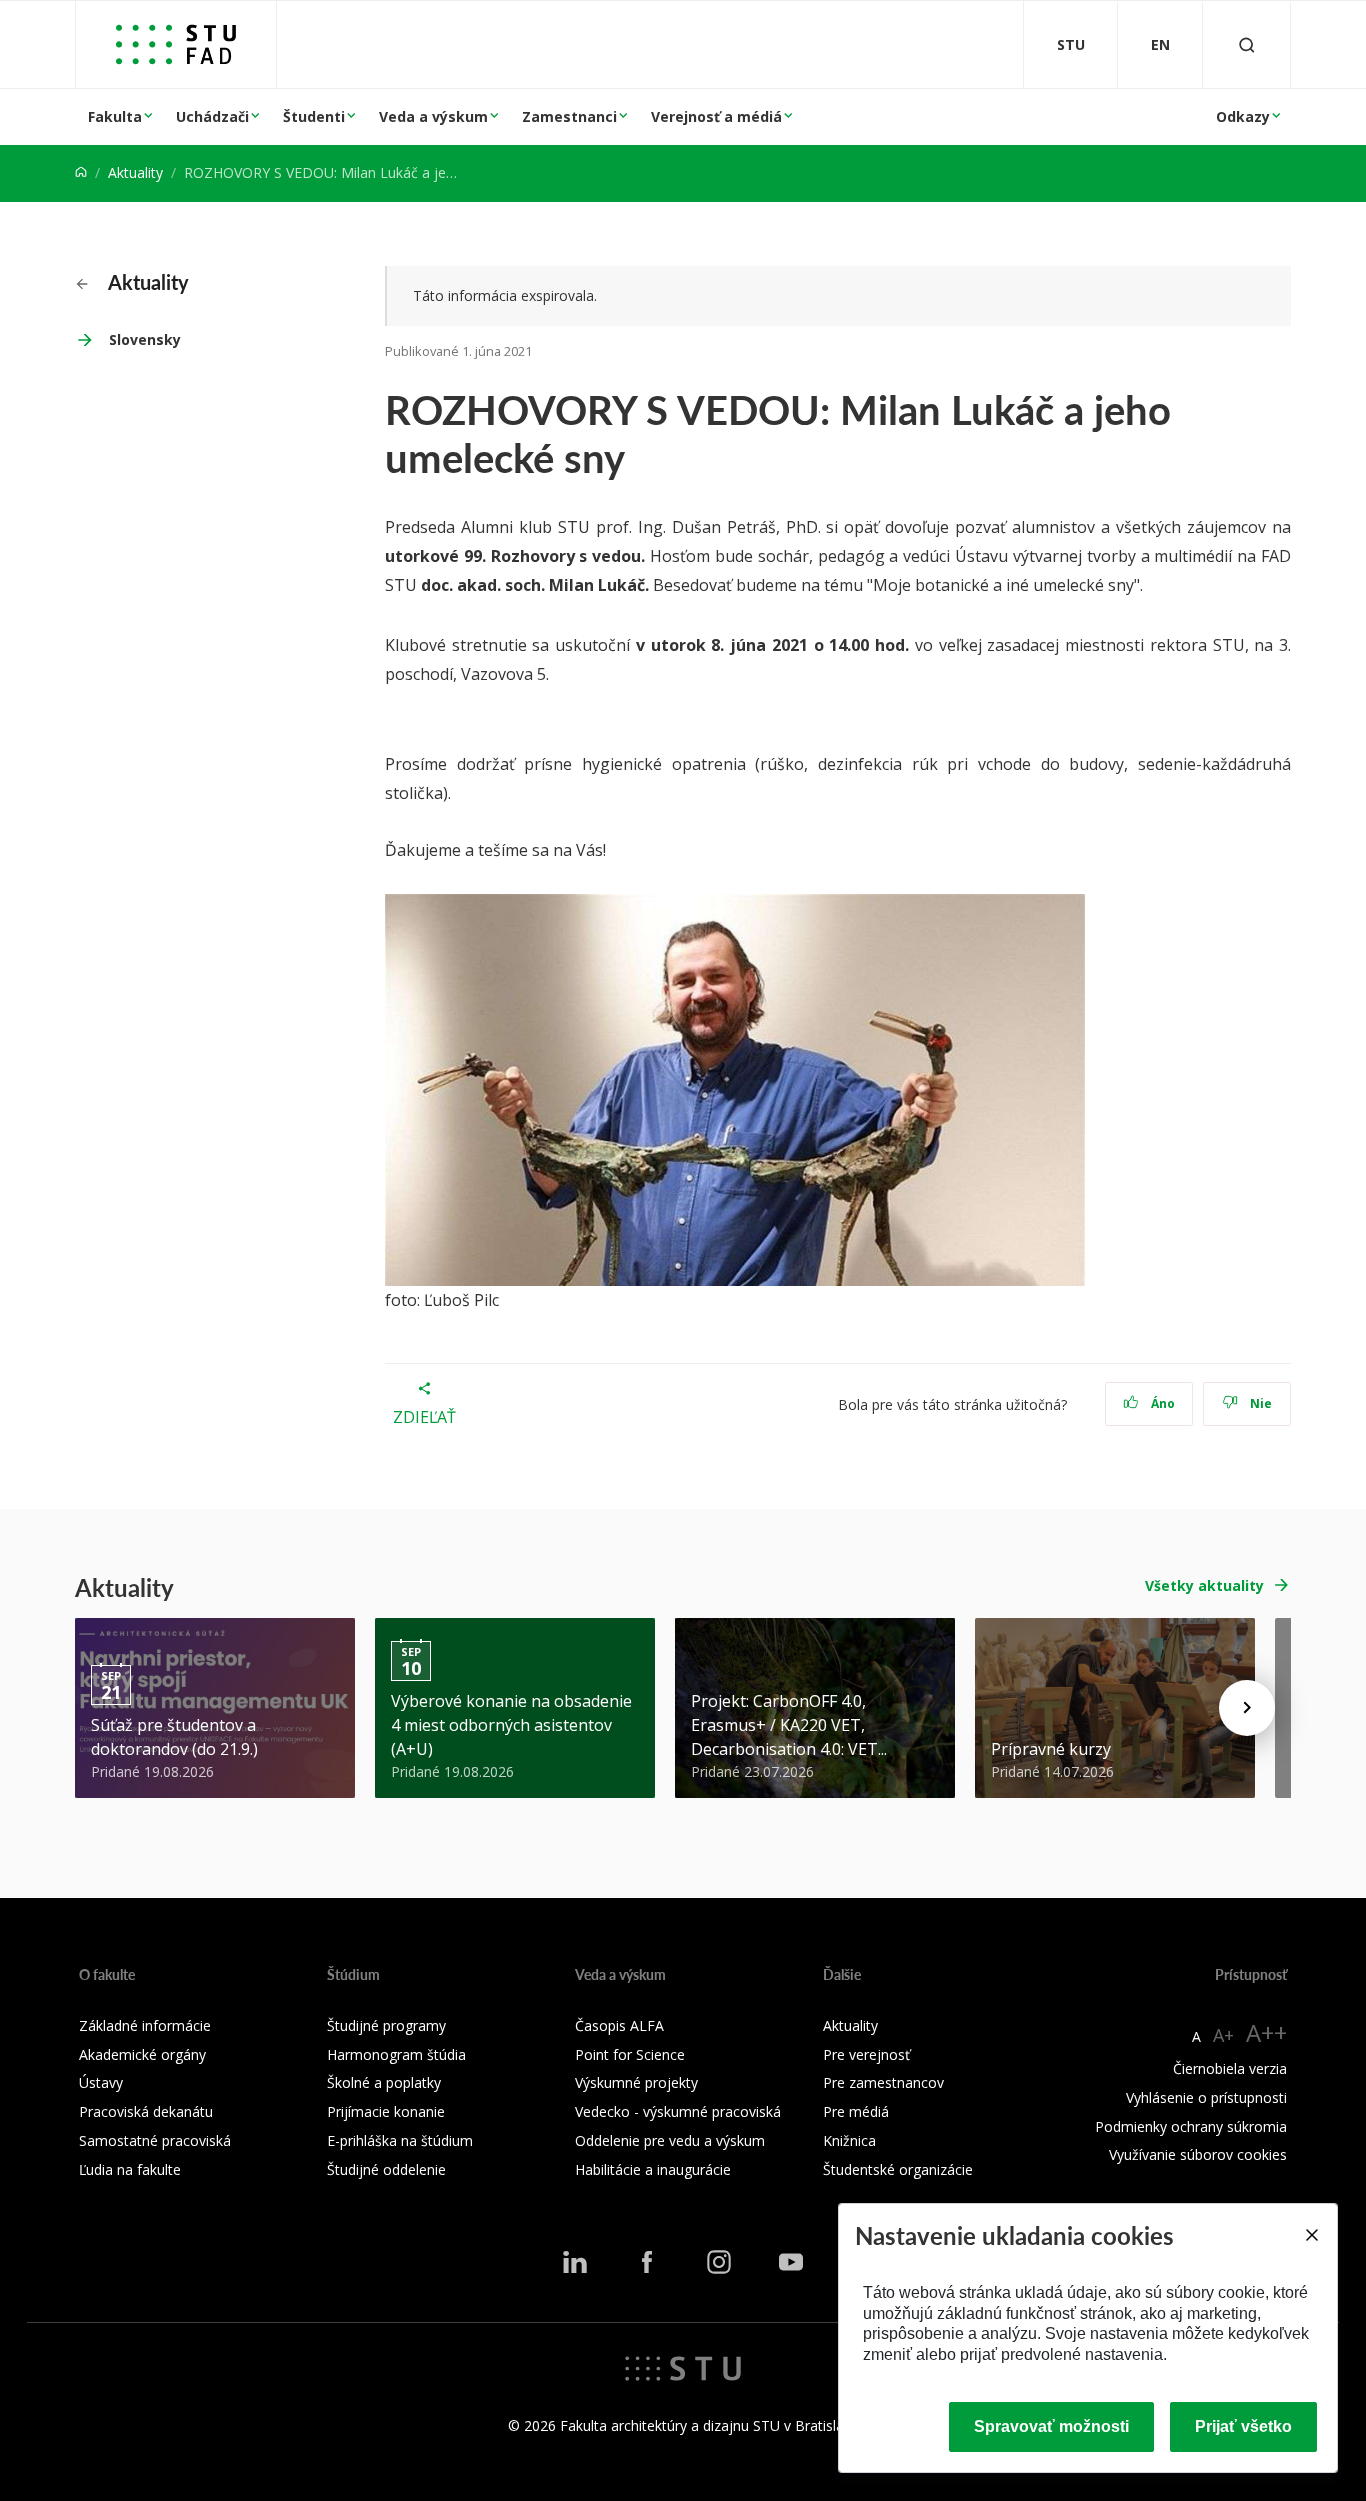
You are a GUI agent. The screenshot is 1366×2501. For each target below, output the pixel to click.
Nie (1259, 1403)
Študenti (314, 116)
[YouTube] (791, 2262)
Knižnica (849, 2140)
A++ (1266, 2032)
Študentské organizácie (898, 2169)
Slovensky (145, 339)
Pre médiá (856, 2111)
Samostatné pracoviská (155, 2140)
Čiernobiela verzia (1230, 2068)
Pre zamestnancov (883, 2082)
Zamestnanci (569, 116)
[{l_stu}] (683, 2367)
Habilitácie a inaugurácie (653, 2169)
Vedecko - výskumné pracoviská (678, 2111)
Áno (1161, 1403)
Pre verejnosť (866, 2054)
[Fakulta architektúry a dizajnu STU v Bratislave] (176, 44)
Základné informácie (145, 2025)
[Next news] (1247, 1708)
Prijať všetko (1243, 2426)
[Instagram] (719, 2262)
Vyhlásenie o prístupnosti (1206, 2097)
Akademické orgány (142, 2054)
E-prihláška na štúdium (400, 2140)
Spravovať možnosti (1051, 2426)
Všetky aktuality (1204, 1585)
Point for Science (630, 2054)
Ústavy (101, 2082)
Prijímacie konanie (386, 2111)
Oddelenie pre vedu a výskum (670, 2140)
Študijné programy (386, 2025)
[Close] (1311, 2235)
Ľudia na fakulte (130, 2169)
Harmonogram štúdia (396, 2054)
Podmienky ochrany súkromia (1191, 2126)
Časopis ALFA (619, 2025)
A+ (1223, 2035)
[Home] (81, 172)
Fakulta (115, 116)
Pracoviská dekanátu (146, 2111)
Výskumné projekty (636, 2082)
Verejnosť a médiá (716, 116)
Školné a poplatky (384, 2082)
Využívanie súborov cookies (1198, 2154)
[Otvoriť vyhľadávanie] (1247, 44)
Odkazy (1243, 116)
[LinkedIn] (575, 2262)
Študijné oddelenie (386, 2169)
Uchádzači (212, 116)
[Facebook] (647, 2262)
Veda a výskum (433, 116)
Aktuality (135, 172)
